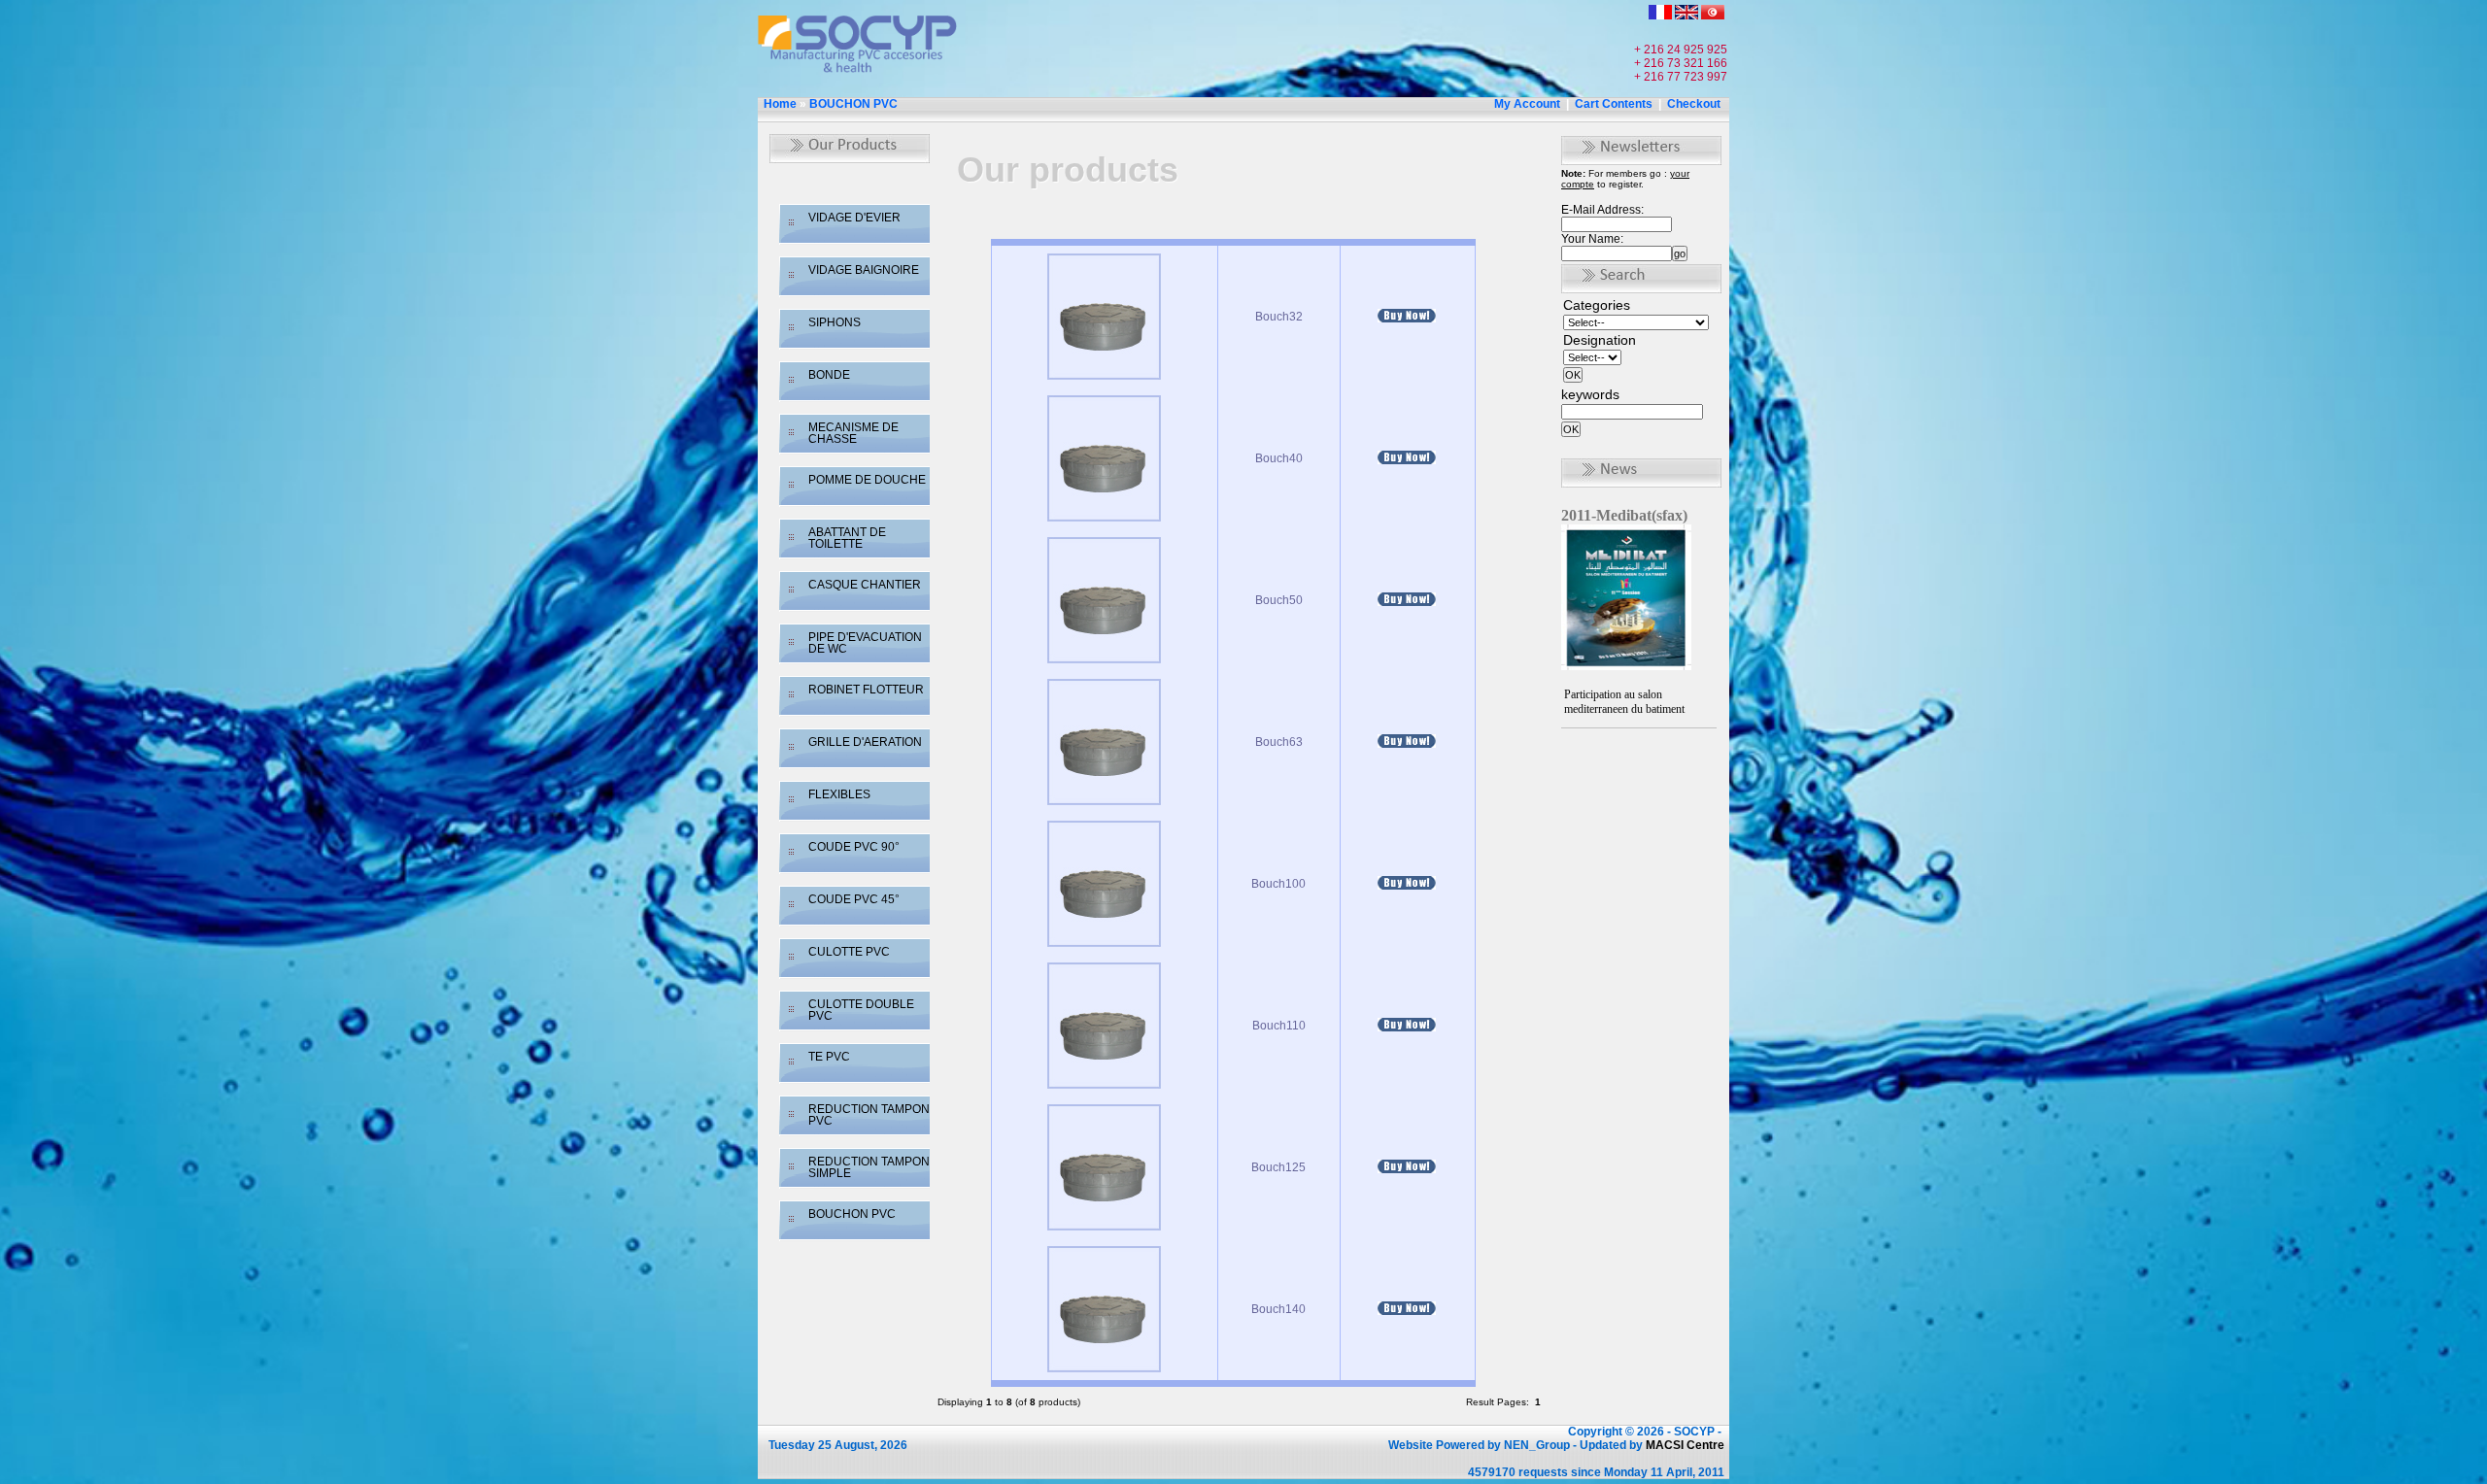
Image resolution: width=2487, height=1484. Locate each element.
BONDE (829, 375)
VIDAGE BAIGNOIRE (864, 270)
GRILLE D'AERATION (865, 742)
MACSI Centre (1685, 1445)
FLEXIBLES (839, 794)
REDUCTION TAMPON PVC (869, 1115)
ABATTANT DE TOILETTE (847, 538)
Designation (1600, 340)
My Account (1527, 104)
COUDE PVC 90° (854, 847)
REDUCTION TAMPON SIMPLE (869, 1167)
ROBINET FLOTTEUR (866, 690)
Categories (1597, 305)
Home (780, 104)
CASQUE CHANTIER (865, 585)
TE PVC (829, 1057)
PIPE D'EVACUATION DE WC (865, 643)
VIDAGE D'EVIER (854, 218)
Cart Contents (1614, 104)
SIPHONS (835, 322)
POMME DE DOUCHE (867, 480)
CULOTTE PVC (849, 952)
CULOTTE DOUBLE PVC (861, 1010)
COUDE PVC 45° (854, 899)
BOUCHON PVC (853, 104)
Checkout (1694, 104)
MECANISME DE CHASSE (853, 433)
